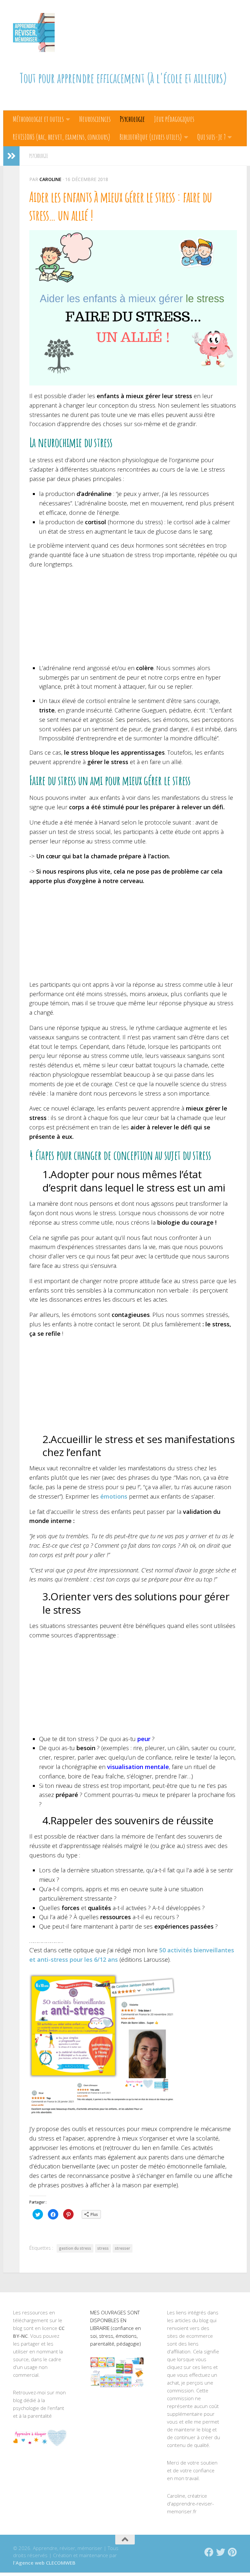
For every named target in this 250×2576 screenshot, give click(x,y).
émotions (114, 1496)
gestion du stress (75, 2248)
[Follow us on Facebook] (209, 2552)
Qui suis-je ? (211, 137)
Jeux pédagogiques (174, 119)
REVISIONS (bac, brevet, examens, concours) (62, 137)
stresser (123, 2248)
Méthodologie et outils (38, 119)
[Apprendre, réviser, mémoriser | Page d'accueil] (34, 33)
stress (103, 2248)
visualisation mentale (138, 1767)
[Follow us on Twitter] (221, 2552)
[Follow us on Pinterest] (232, 2552)
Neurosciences (95, 119)
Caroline (50, 179)
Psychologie (132, 119)
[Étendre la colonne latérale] (11, 156)
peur (144, 1739)
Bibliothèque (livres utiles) (151, 137)
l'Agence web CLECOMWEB (44, 2563)
